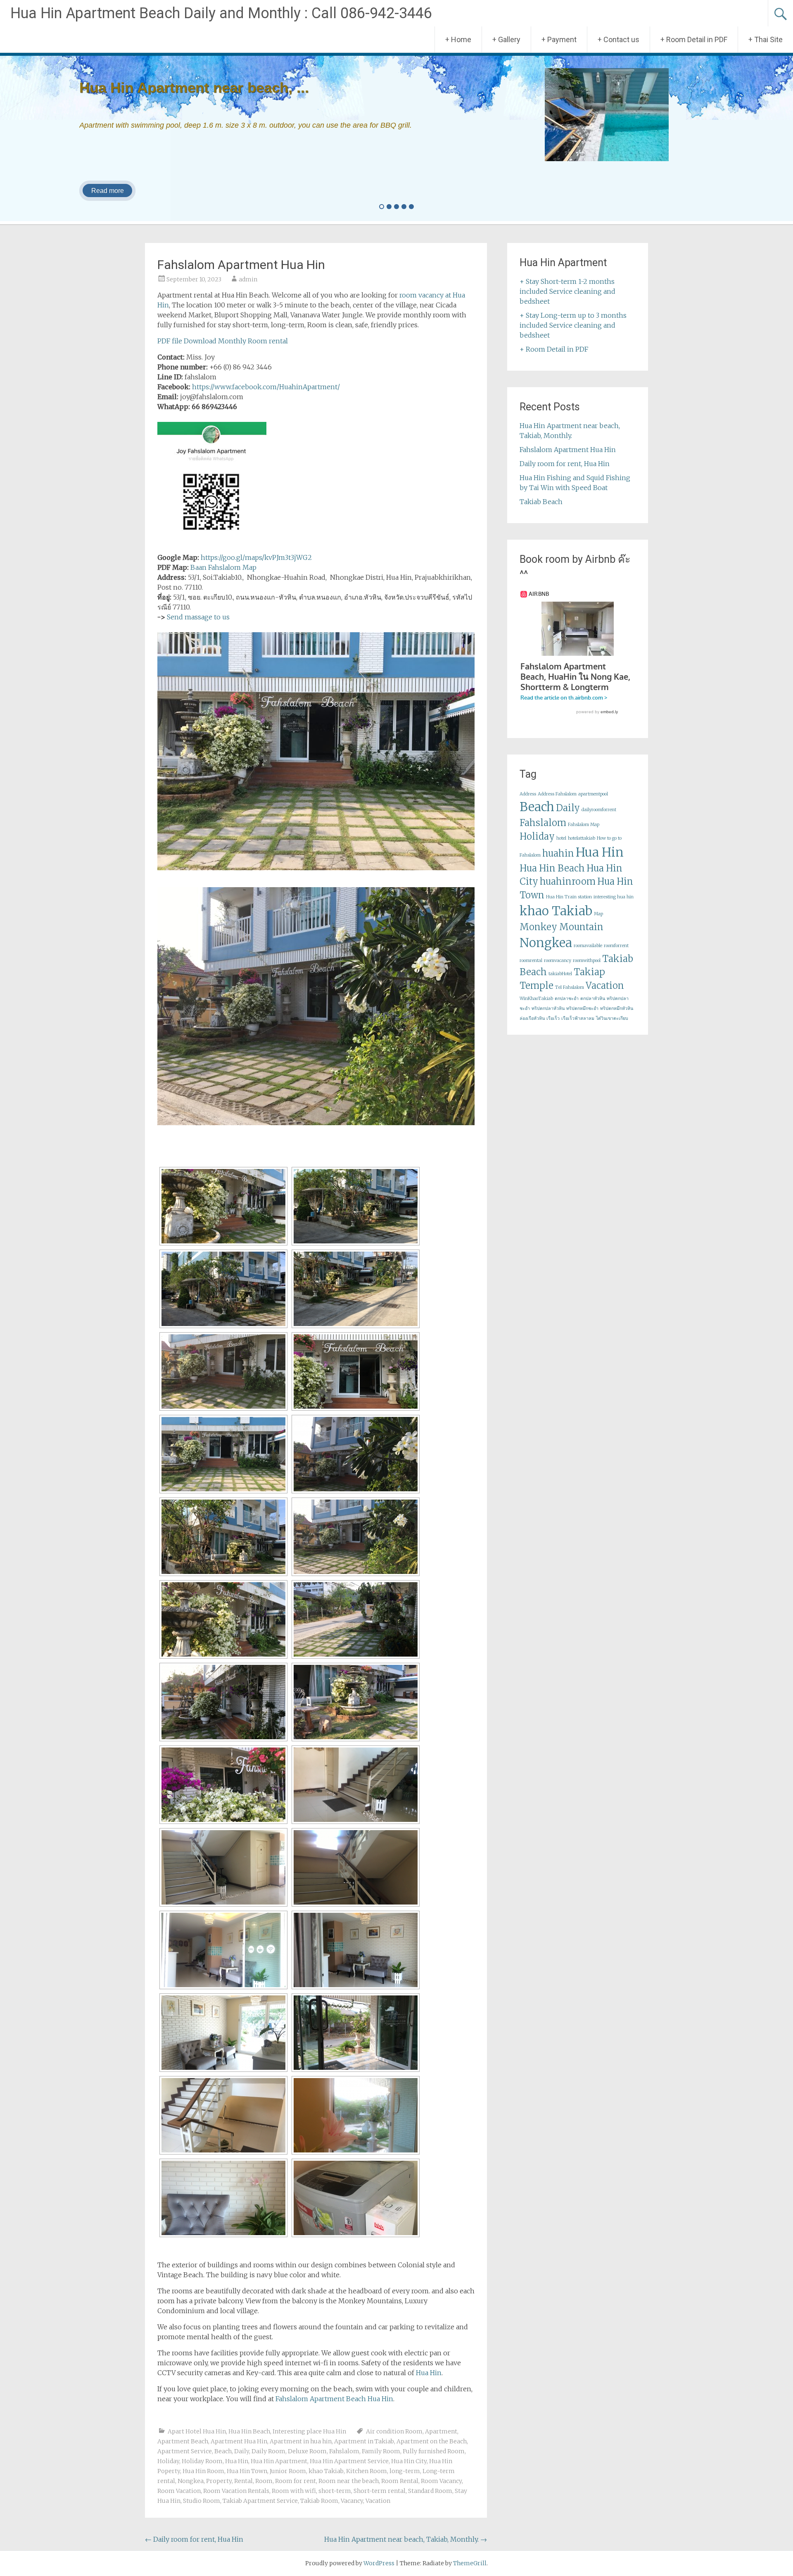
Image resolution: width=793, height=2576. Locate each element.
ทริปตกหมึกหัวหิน (617, 1008)
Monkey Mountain (562, 927)
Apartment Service (185, 2451)
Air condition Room (394, 2431)
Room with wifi (294, 2491)
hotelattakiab (582, 838)
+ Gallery (506, 39)
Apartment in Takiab (364, 2441)
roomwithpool (587, 961)
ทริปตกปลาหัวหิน (548, 1008)
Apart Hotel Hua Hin (197, 2431)
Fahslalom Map (584, 825)
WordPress (379, 2563)
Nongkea (191, 2481)
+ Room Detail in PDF (694, 39)
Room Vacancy (441, 2481)
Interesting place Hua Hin (309, 2431)
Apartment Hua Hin (239, 2441)
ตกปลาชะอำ (567, 999)
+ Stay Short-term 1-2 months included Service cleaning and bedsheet (567, 291)
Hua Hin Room (203, 2471)
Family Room (381, 2451)
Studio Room (202, 2501)
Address (528, 794)
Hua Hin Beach (249, 2431)
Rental (243, 2481)
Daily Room (268, 2451)
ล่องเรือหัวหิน (532, 1018)
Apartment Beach (183, 2441)
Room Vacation (179, 2491)
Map (598, 914)
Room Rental (400, 2481)
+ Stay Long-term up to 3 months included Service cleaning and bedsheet (573, 325)
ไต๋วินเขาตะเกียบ (612, 1018)
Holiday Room (202, 2461)
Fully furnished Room (434, 2451)
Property (219, 2481)
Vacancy (352, 2501)
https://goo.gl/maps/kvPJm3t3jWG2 (256, 557)
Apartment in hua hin (301, 2441)
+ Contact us (618, 39)
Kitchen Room (367, 2471)
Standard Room (430, 2491)
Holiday (168, 2461)
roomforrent (616, 946)
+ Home (458, 39)
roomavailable (588, 946)
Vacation (378, 2501)
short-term (335, 2491)
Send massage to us (198, 617)
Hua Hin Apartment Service (349, 2461)
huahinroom (568, 881)
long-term (405, 2471)
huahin (558, 853)
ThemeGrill (470, 2563)
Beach (223, 2451)
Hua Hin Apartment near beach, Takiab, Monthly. (406, 2539)
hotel (561, 838)
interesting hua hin (614, 897)
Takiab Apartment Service (260, 2501)
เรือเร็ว (553, 1018)
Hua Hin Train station (569, 897)
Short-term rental (380, 2491)
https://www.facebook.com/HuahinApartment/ (266, 387)
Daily (242, 2451)
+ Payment (559, 39)
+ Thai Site (766, 39)
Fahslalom (344, 2451)
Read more (108, 191)
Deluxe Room (307, 2451)
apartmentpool (593, 794)
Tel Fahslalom (570, 987)
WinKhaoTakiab (536, 999)
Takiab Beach (541, 502)
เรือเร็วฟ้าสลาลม (578, 1018)
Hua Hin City (409, 2461)
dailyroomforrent (599, 810)
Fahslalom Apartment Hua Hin (568, 450)
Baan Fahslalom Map (223, 567)
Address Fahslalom (557, 794)
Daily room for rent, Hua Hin (194, 2539)
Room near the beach (349, 2481)
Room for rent (296, 2481)
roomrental (531, 961)
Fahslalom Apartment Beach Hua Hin (334, 2399)
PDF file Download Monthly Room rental (223, 341)
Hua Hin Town (247, 2471)
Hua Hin (429, 2373)
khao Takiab (326, 2471)
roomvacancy (558, 961)
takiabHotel (560, 974)
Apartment (441, 2431)
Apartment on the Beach (432, 2441)
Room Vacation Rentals (236, 2491)
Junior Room (288, 2471)
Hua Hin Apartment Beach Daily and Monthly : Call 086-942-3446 (221, 13)
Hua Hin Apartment (279, 2461)
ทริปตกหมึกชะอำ (582, 1008)
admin (248, 279)
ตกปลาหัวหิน (593, 999)
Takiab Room (319, 2501)
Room (264, 2481)
